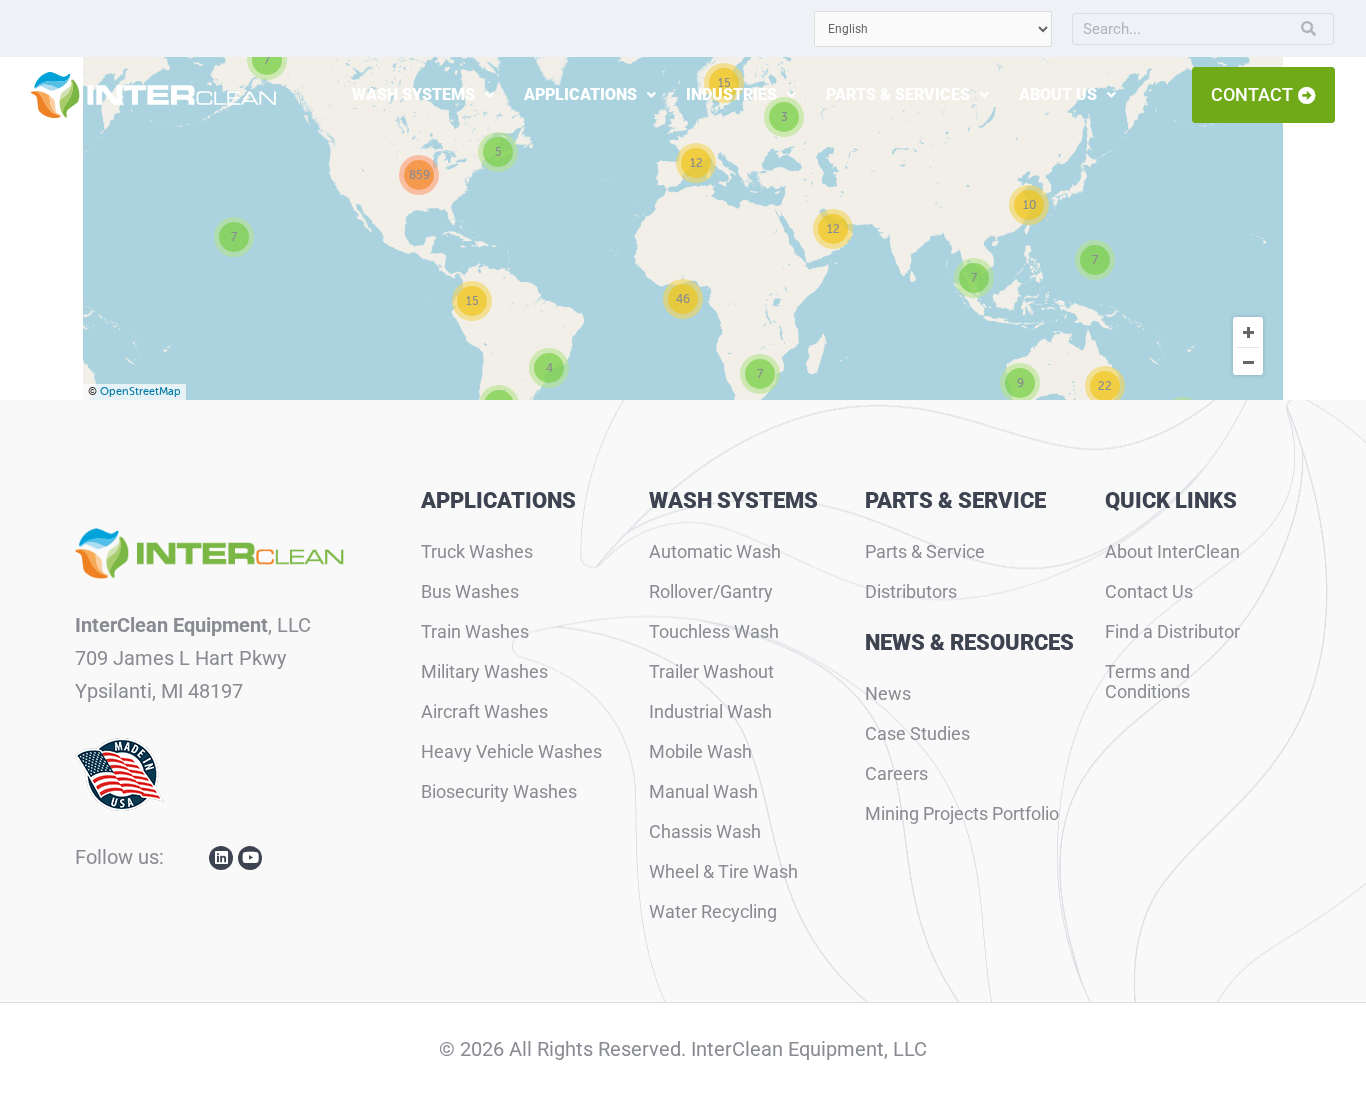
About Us (1058, 94)
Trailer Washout (711, 671)
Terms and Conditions (1147, 681)
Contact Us (1149, 591)
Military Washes (484, 671)
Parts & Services (898, 94)
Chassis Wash (705, 831)
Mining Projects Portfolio (962, 813)
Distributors (911, 591)
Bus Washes (470, 591)
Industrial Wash (710, 711)
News (888, 693)
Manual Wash (703, 791)
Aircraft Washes (484, 711)
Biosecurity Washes (499, 791)
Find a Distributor (1172, 631)
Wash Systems (413, 94)
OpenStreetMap (140, 391)
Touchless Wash (714, 631)
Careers (896, 773)
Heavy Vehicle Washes (511, 751)
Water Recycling (713, 911)
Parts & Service (925, 551)
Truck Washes (477, 551)
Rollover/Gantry (711, 591)
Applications (580, 94)
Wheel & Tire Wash (723, 871)
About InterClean (1172, 551)
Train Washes (475, 631)
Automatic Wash (715, 551)
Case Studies (917, 733)
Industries (731, 94)
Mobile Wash (700, 751)
